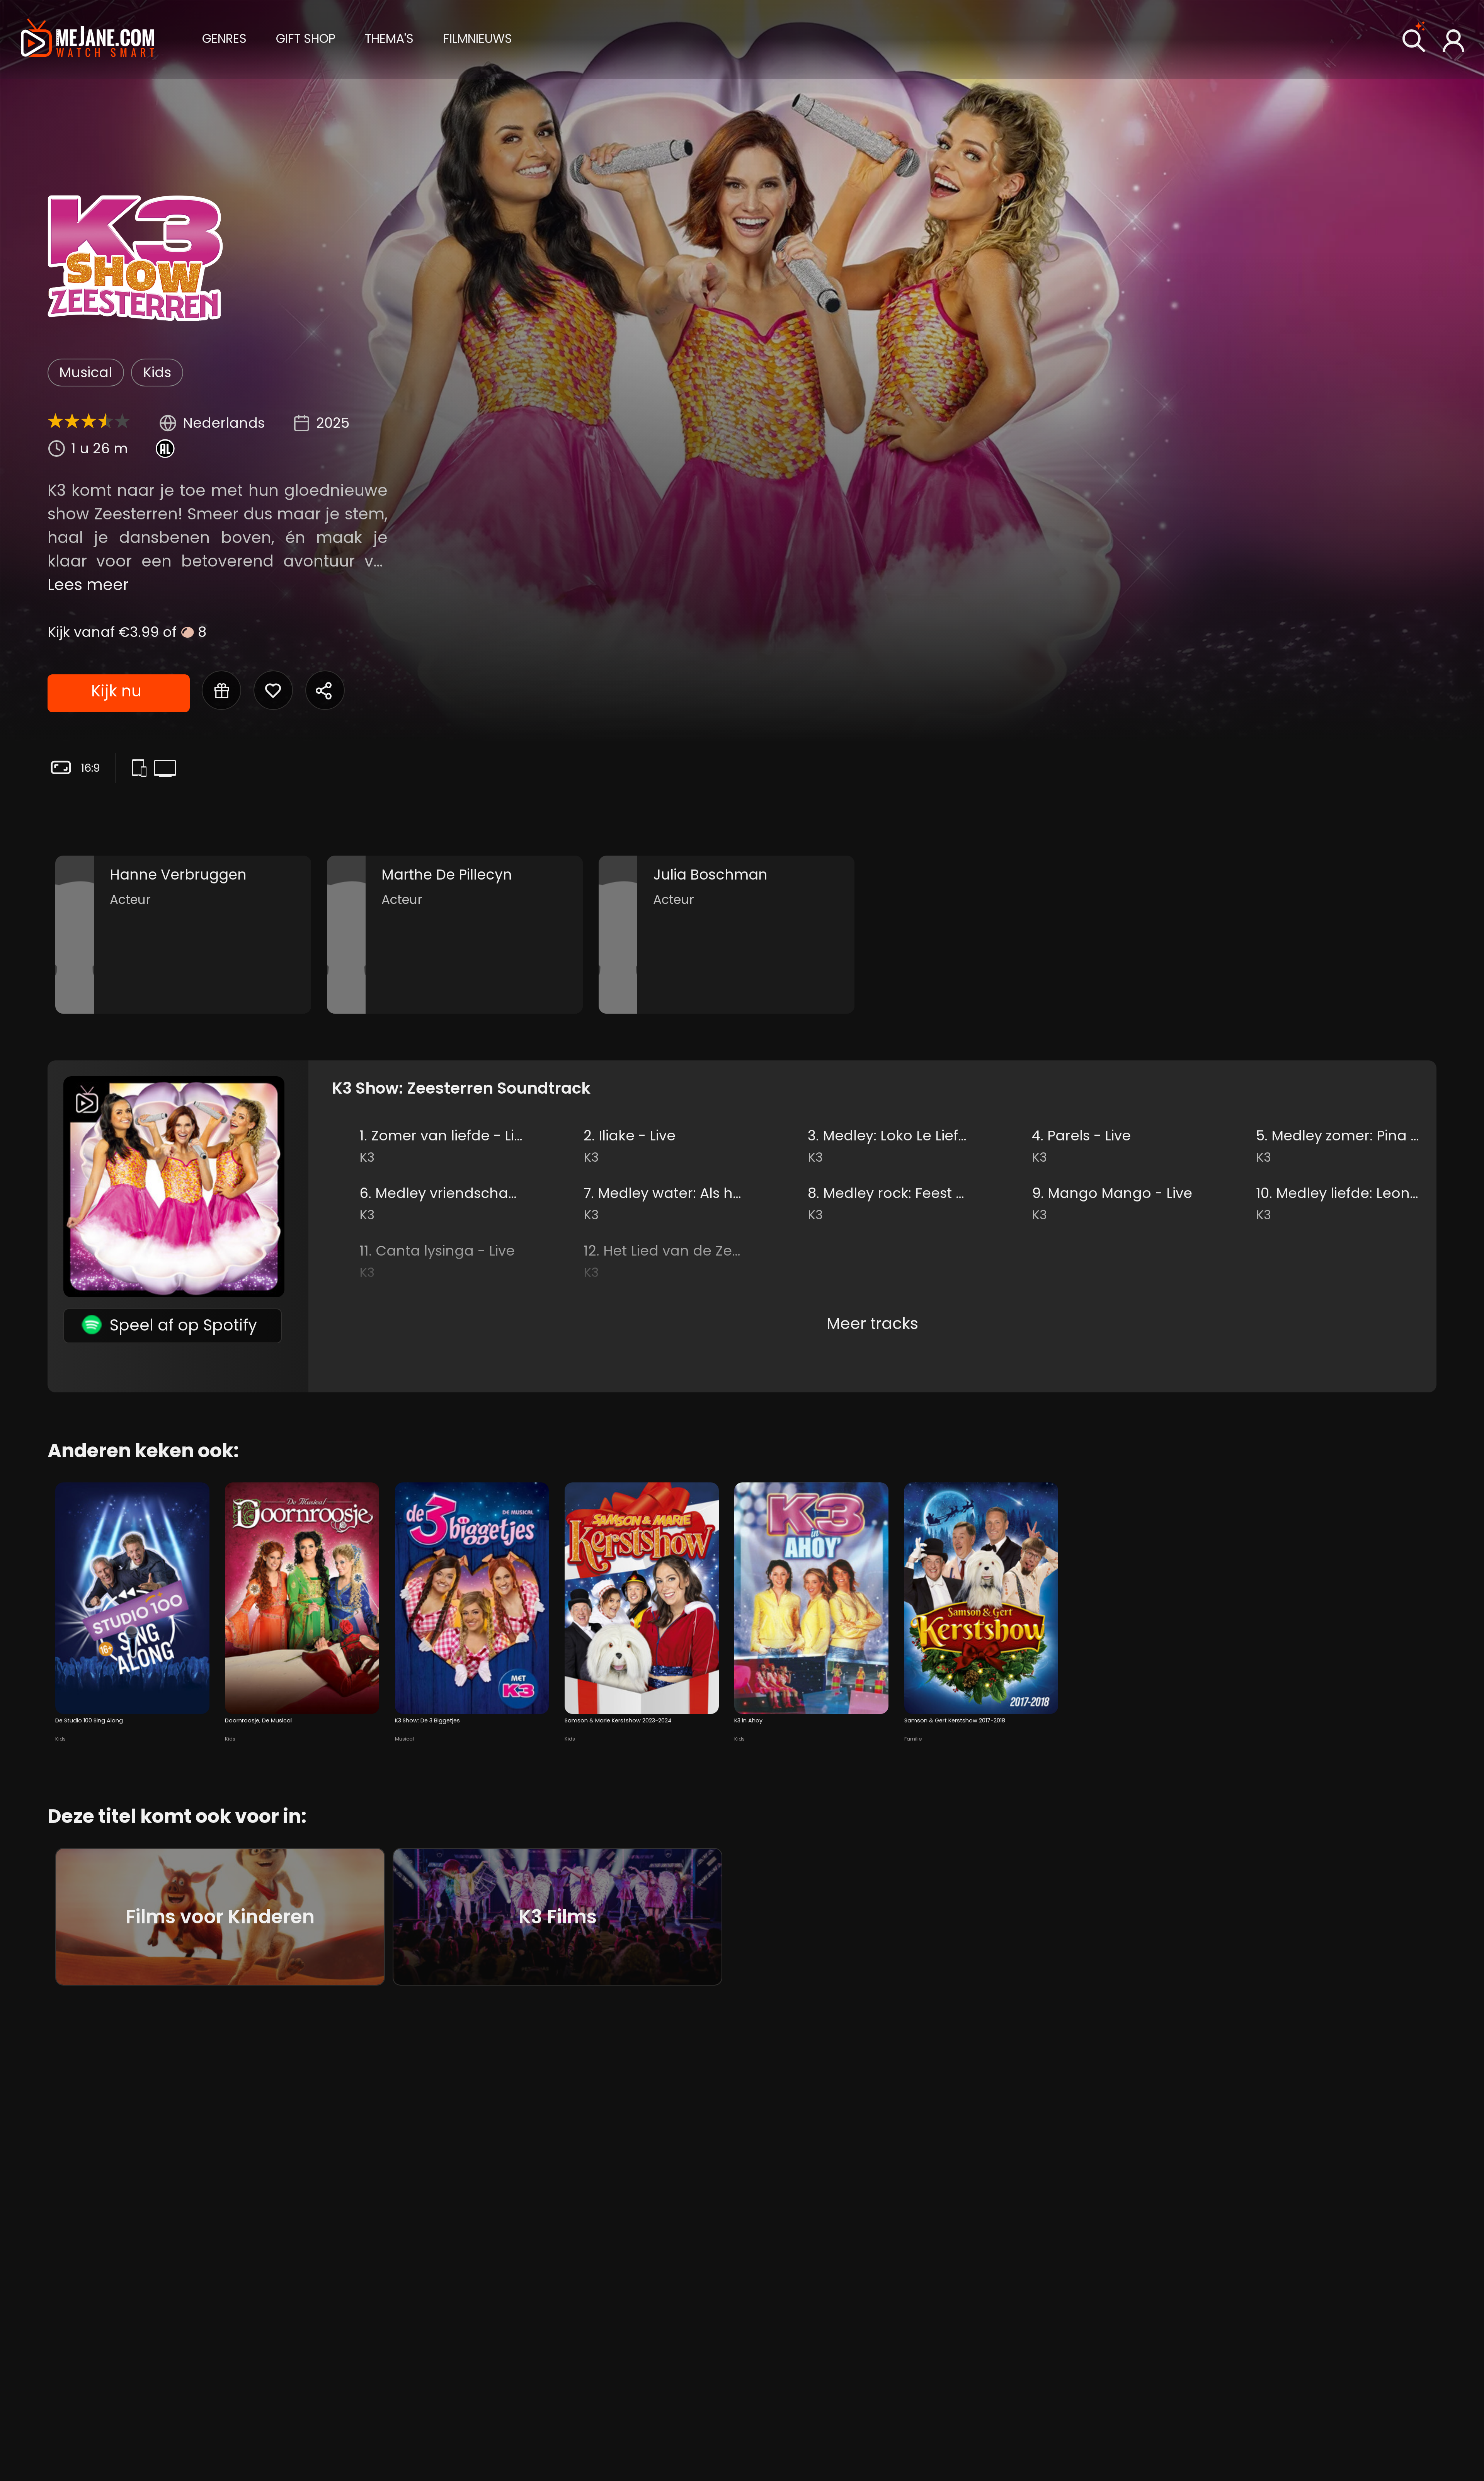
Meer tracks (872, 1323)
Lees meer (88, 585)
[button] (224, 38)
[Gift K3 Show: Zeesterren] (221, 690)
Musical (86, 372)
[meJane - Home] (88, 39)
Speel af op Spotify (183, 1325)
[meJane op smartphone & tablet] (142, 769)
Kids (157, 372)
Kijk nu (116, 691)
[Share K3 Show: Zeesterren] (325, 690)
